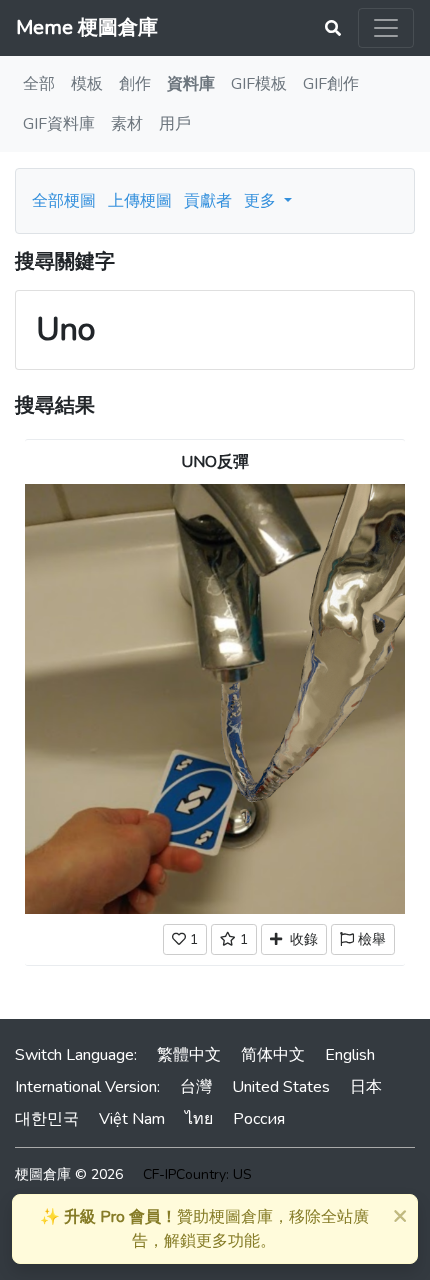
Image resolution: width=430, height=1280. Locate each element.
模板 (87, 84)
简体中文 (273, 1055)
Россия (259, 1119)
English (350, 1055)
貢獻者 (208, 201)
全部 (39, 84)
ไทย (199, 1119)
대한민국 (47, 1119)
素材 (127, 124)
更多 (262, 201)
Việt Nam (132, 1119)
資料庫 (191, 84)
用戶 (175, 124)
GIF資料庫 (59, 124)
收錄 (300, 939)
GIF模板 (259, 84)
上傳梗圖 (140, 201)
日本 (366, 1087)
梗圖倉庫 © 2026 (69, 1174)
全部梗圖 (64, 201)
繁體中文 (189, 1055)
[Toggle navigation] (386, 28)
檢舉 (370, 939)
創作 (135, 84)
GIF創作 (331, 84)
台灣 (196, 1087)
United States (281, 1087)
